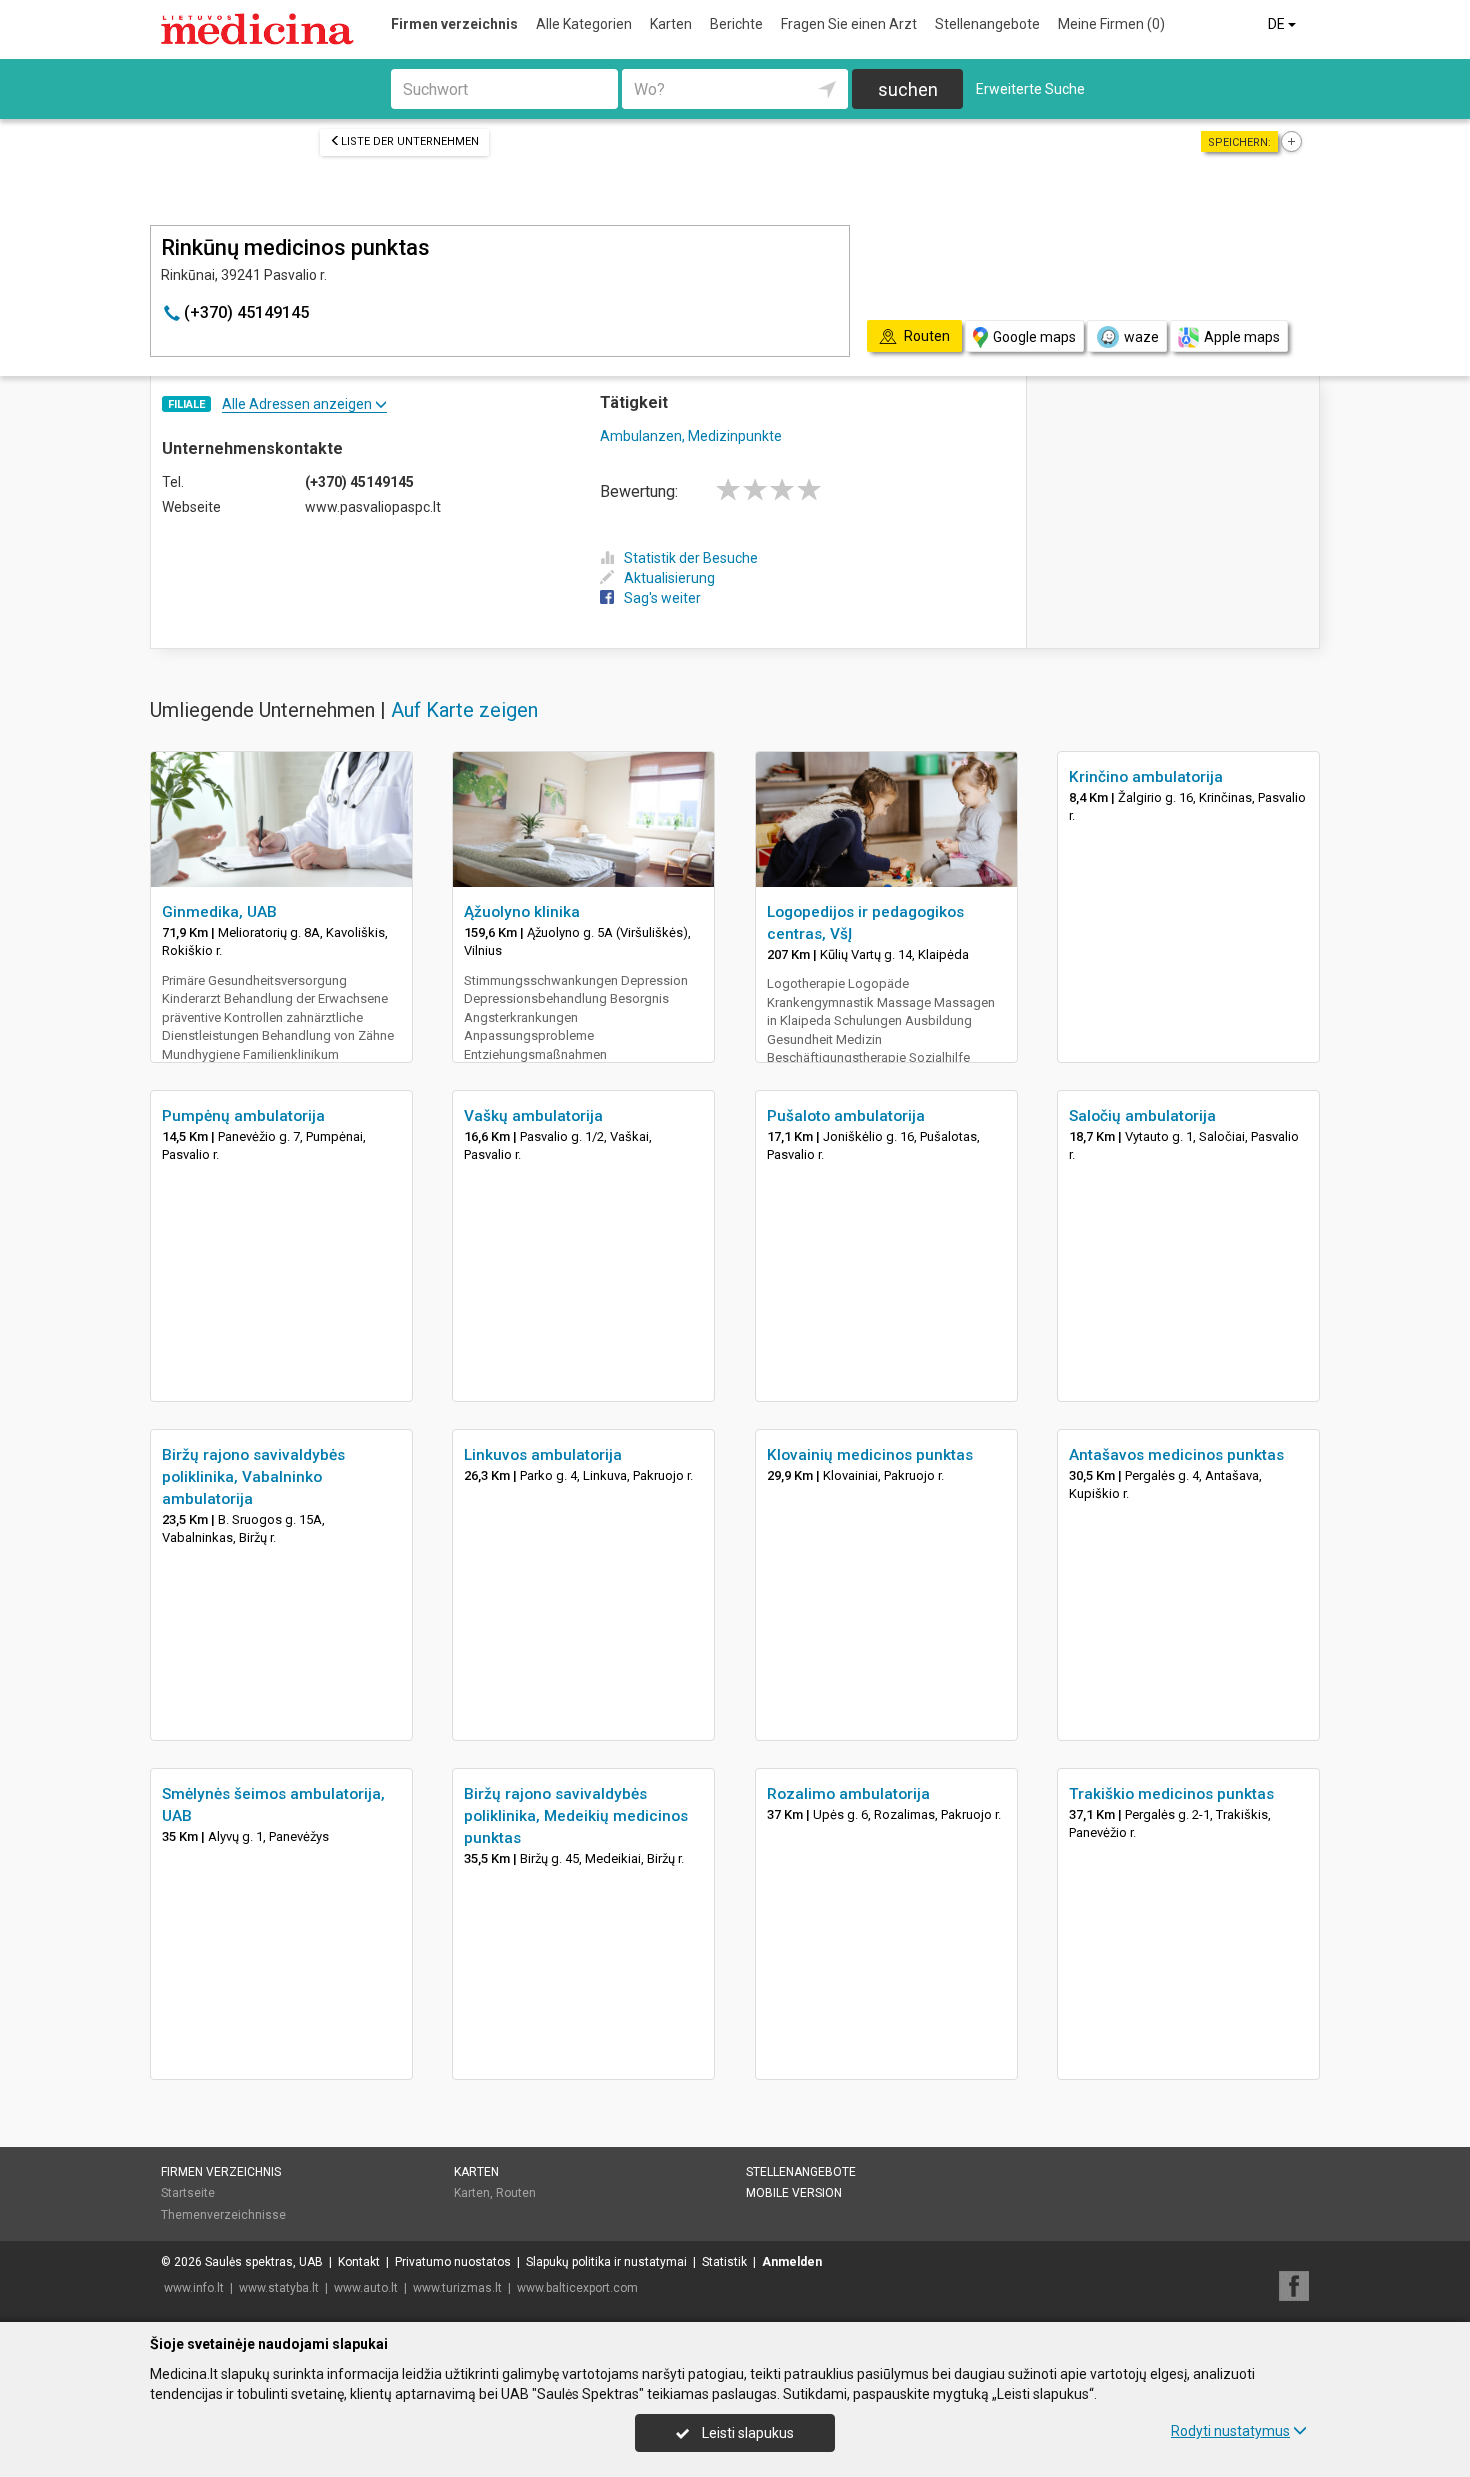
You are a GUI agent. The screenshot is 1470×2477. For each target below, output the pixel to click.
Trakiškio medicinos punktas (1171, 1794)
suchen (908, 89)
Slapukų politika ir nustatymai (606, 2262)
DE (1278, 24)
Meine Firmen (1111, 24)
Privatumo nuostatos (453, 2262)
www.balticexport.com (577, 2288)
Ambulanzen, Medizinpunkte (691, 436)
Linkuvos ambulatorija (543, 1455)
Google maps (1034, 337)
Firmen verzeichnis (454, 24)
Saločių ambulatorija (1142, 1116)
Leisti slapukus (746, 2433)
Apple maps (1242, 337)
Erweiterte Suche (1030, 89)
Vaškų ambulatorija (533, 1116)
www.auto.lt (366, 2288)
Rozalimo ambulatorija (848, 1794)
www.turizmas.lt (457, 2288)
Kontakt (359, 2262)
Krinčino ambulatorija (1146, 777)
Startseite (188, 2193)
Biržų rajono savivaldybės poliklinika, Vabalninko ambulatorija (253, 1477)
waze (1141, 337)
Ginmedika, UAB (219, 912)
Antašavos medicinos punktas (1176, 1455)
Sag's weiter (662, 598)
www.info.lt (194, 2288)
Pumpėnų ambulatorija (243, 1116)
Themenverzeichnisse (223, 2215)
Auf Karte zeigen (464, 710)
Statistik (724, 2262)
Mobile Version (794, 2193)
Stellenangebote (987, 24)
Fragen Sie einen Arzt (849, 24)
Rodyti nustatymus (1230, 2431)
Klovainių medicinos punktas (870, 1455)
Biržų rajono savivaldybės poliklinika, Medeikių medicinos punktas (576, 1816)
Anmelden (792, 2262)
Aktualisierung (669, 578)
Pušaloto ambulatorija (846, 1116)
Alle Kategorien (584, 24)
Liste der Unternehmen (410, 141)
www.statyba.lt (279, 2288)
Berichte (736, 24)
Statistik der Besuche (691, 558)
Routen (516, 2193)
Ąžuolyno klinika (522, 912)
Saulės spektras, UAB (264, 2262)
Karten (671, 24)
